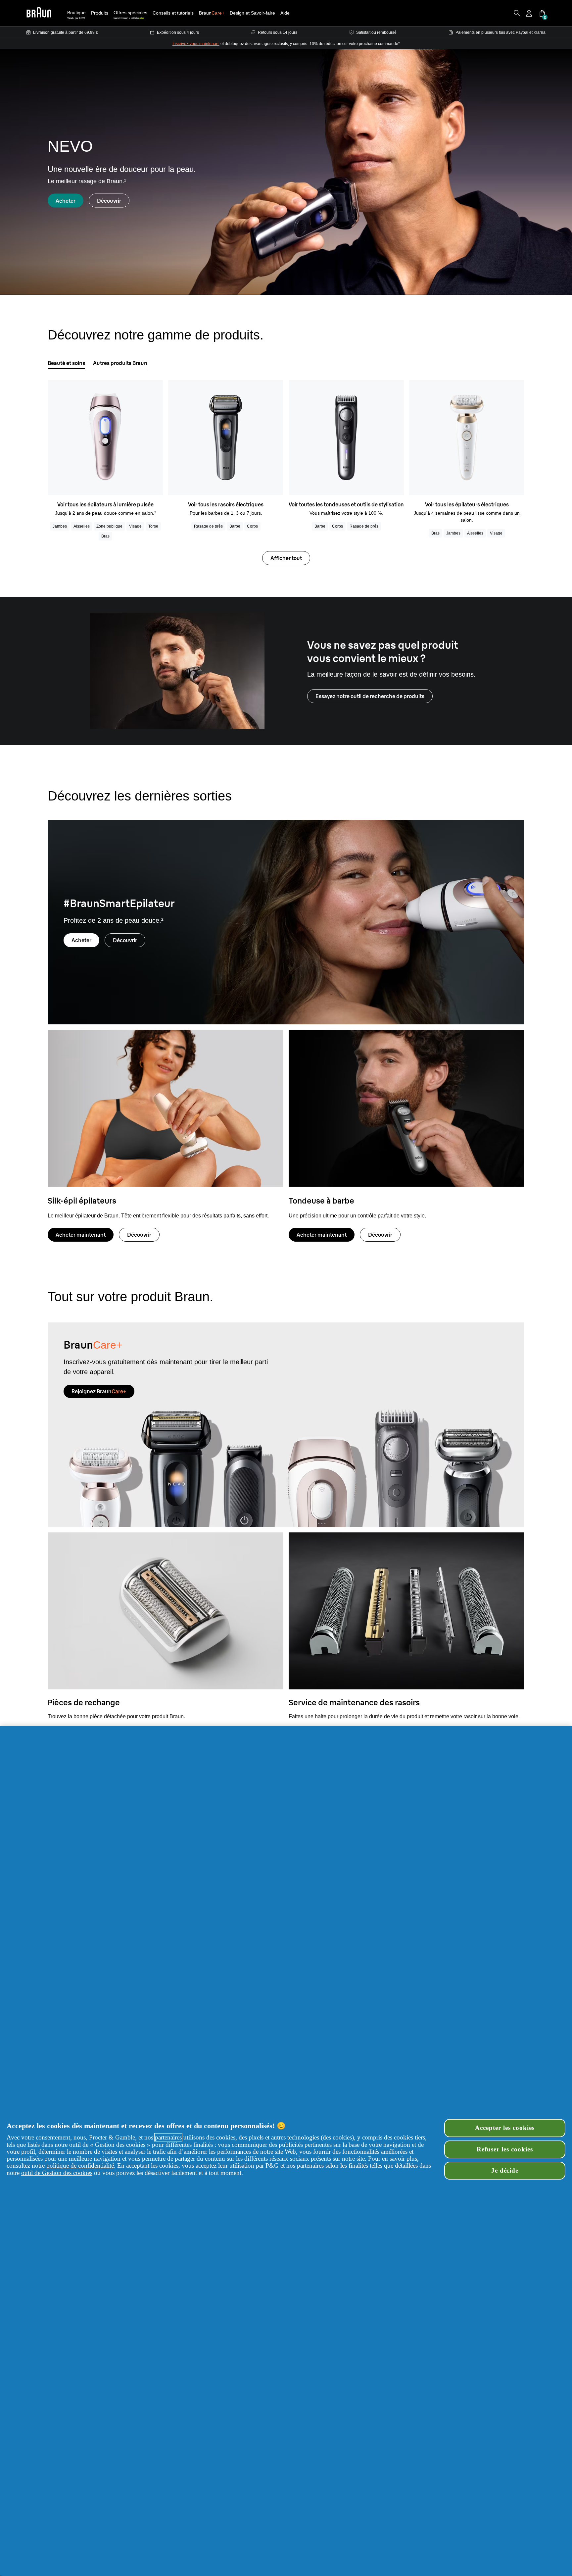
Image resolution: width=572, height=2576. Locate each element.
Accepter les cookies (505, 2128)
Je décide (505, 2170)
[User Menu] (530, 13)
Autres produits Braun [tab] (120, 363)
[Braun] (39, 13)
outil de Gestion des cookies (57, 2173)
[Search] (517, 13)
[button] (100, 13)
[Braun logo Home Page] (39, 13)
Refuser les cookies (505, 2149)
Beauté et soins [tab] (66, 363)
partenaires (168, 2137)
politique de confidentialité (80, 2165)
